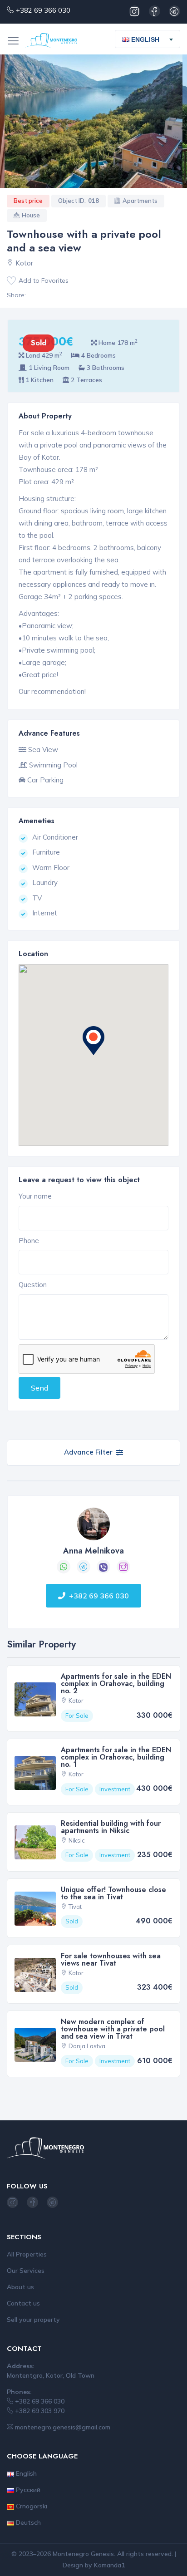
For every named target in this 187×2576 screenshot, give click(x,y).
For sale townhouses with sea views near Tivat (111, 1959)
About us (20, 2287)
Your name (35, 1196)
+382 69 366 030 (43, 10)
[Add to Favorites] (11, 281)
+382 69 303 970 (39, 2411)
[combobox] (148, 39)
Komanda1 (109, 2565)
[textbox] (144, 39)
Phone (29, 1241)
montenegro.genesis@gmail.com (62, 2427)
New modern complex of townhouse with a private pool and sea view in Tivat (113, 2029)
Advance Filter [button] (88, 1452)
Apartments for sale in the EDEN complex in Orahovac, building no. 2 (116, 1684)
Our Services (26, 2271)
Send (39, 1388)
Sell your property (33, 2320)
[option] (93, 121)
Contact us (23, 2303)
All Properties (27, 2254)
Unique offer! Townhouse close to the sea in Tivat (113, 1893)
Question (33, 1285)
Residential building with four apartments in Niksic (111, 1827)
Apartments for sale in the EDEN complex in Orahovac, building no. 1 (116, 1757)
